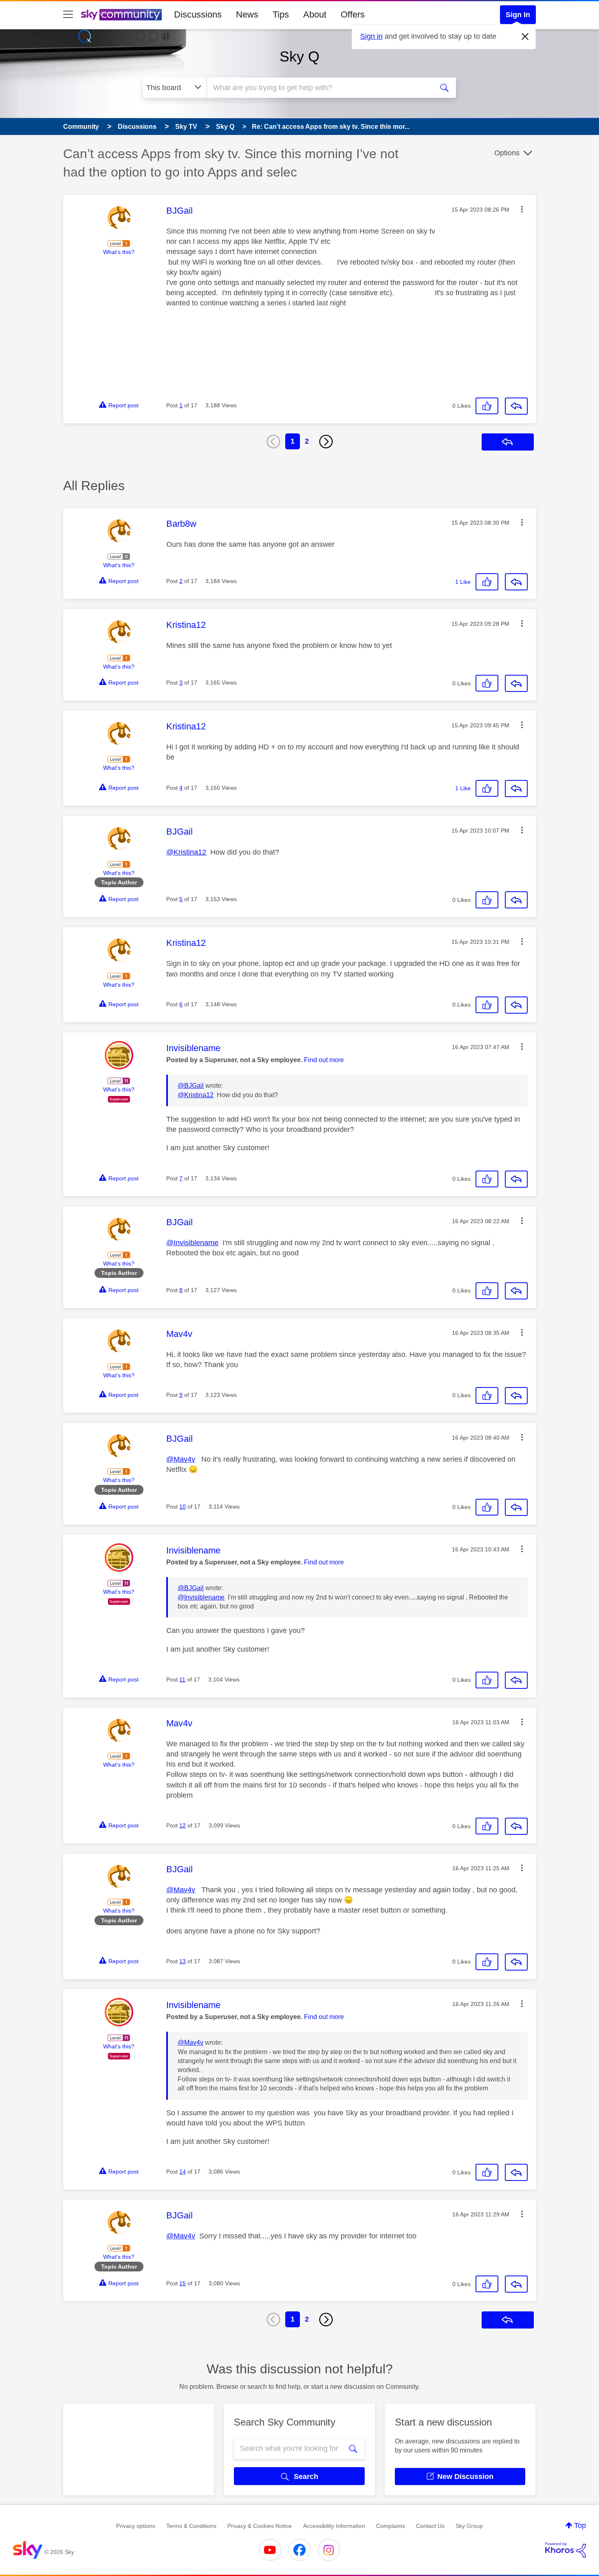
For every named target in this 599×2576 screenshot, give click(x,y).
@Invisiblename (192, 1243)
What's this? (119, 252)
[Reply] (516, 406)
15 (183, 2283)
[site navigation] (68, 15)
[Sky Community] (121, 15)
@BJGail (191, 1086)
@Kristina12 (186, 852)
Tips (281, 14)
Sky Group (469, 2526)
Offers (353, 14)
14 (183, 2172)
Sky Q (299, 56)
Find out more (324, 1060)
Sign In (518, 15)
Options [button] (507, 153)
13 (183, 1961)
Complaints (391, 2526)
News (247, 14)
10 (183, 1507)
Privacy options (136, 2526)
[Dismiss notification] (525, 37)
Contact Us (430, 2526)
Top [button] (580, 2525)
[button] (522, 209)
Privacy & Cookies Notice (260, 2526)
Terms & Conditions (191, 2526)
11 (182, 1679)
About (315, 14)
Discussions (198, 14)
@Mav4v (181, 1459)
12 (183, 1825)
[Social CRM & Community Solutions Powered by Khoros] (566, 2550)
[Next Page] (326, 442)
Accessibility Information (334, 2526)
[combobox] (319, 88)
